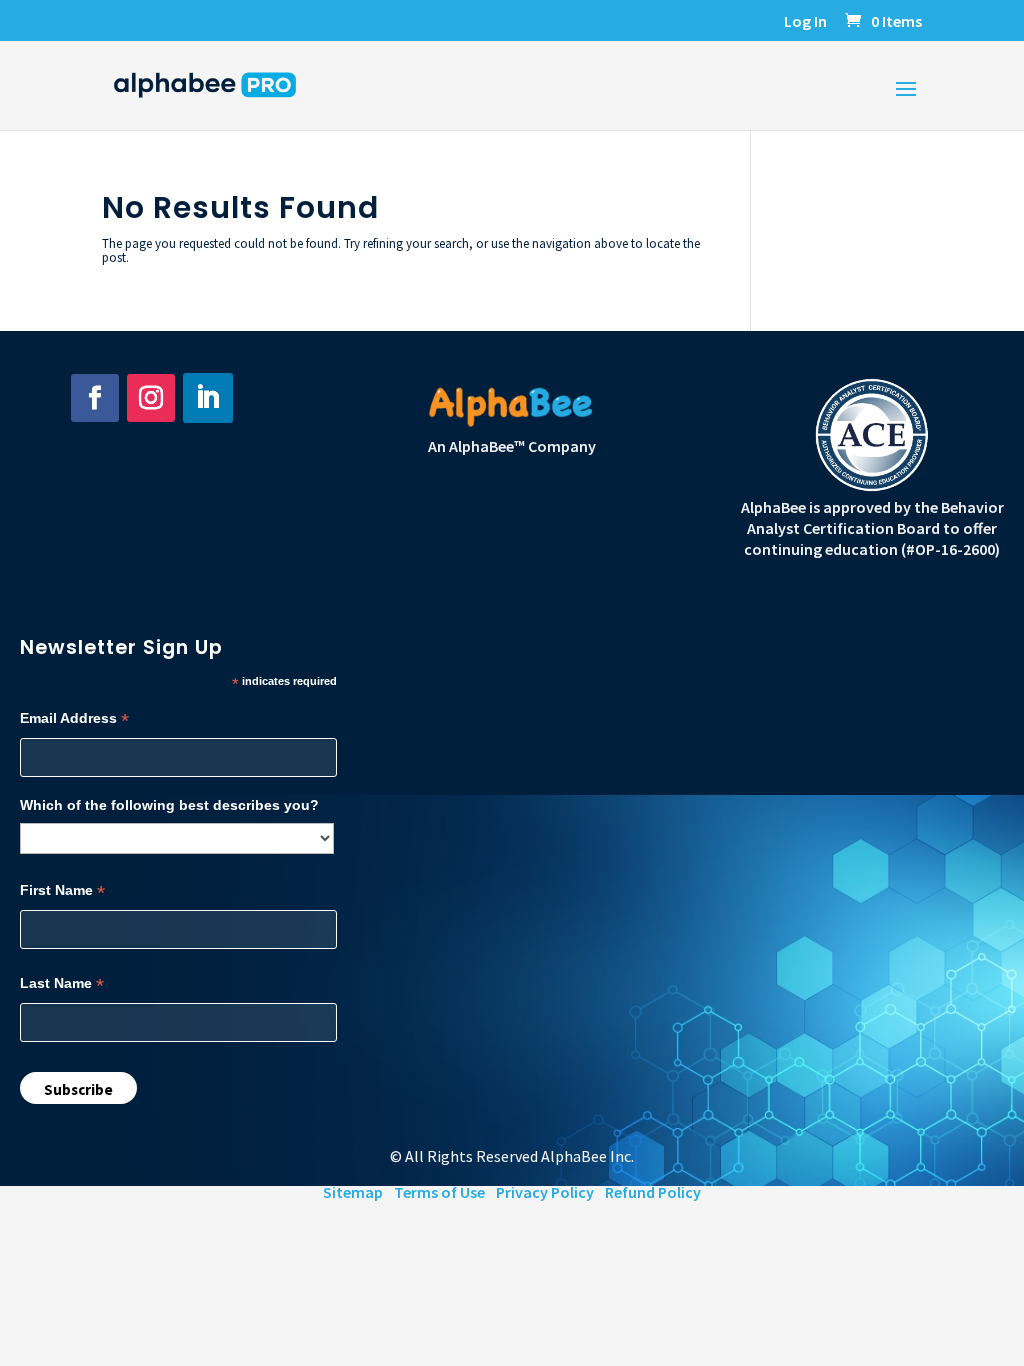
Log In (805, 22)
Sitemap (353, 1192)
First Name (62, 890)
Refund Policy (653, 1192)
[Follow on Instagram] (151, 398)
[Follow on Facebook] (95, 398)
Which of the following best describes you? (169, 805)
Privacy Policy (545, 1192)
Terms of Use (439, 1192)
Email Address (74, 718)
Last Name (62, 983)
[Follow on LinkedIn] (208, 398)
